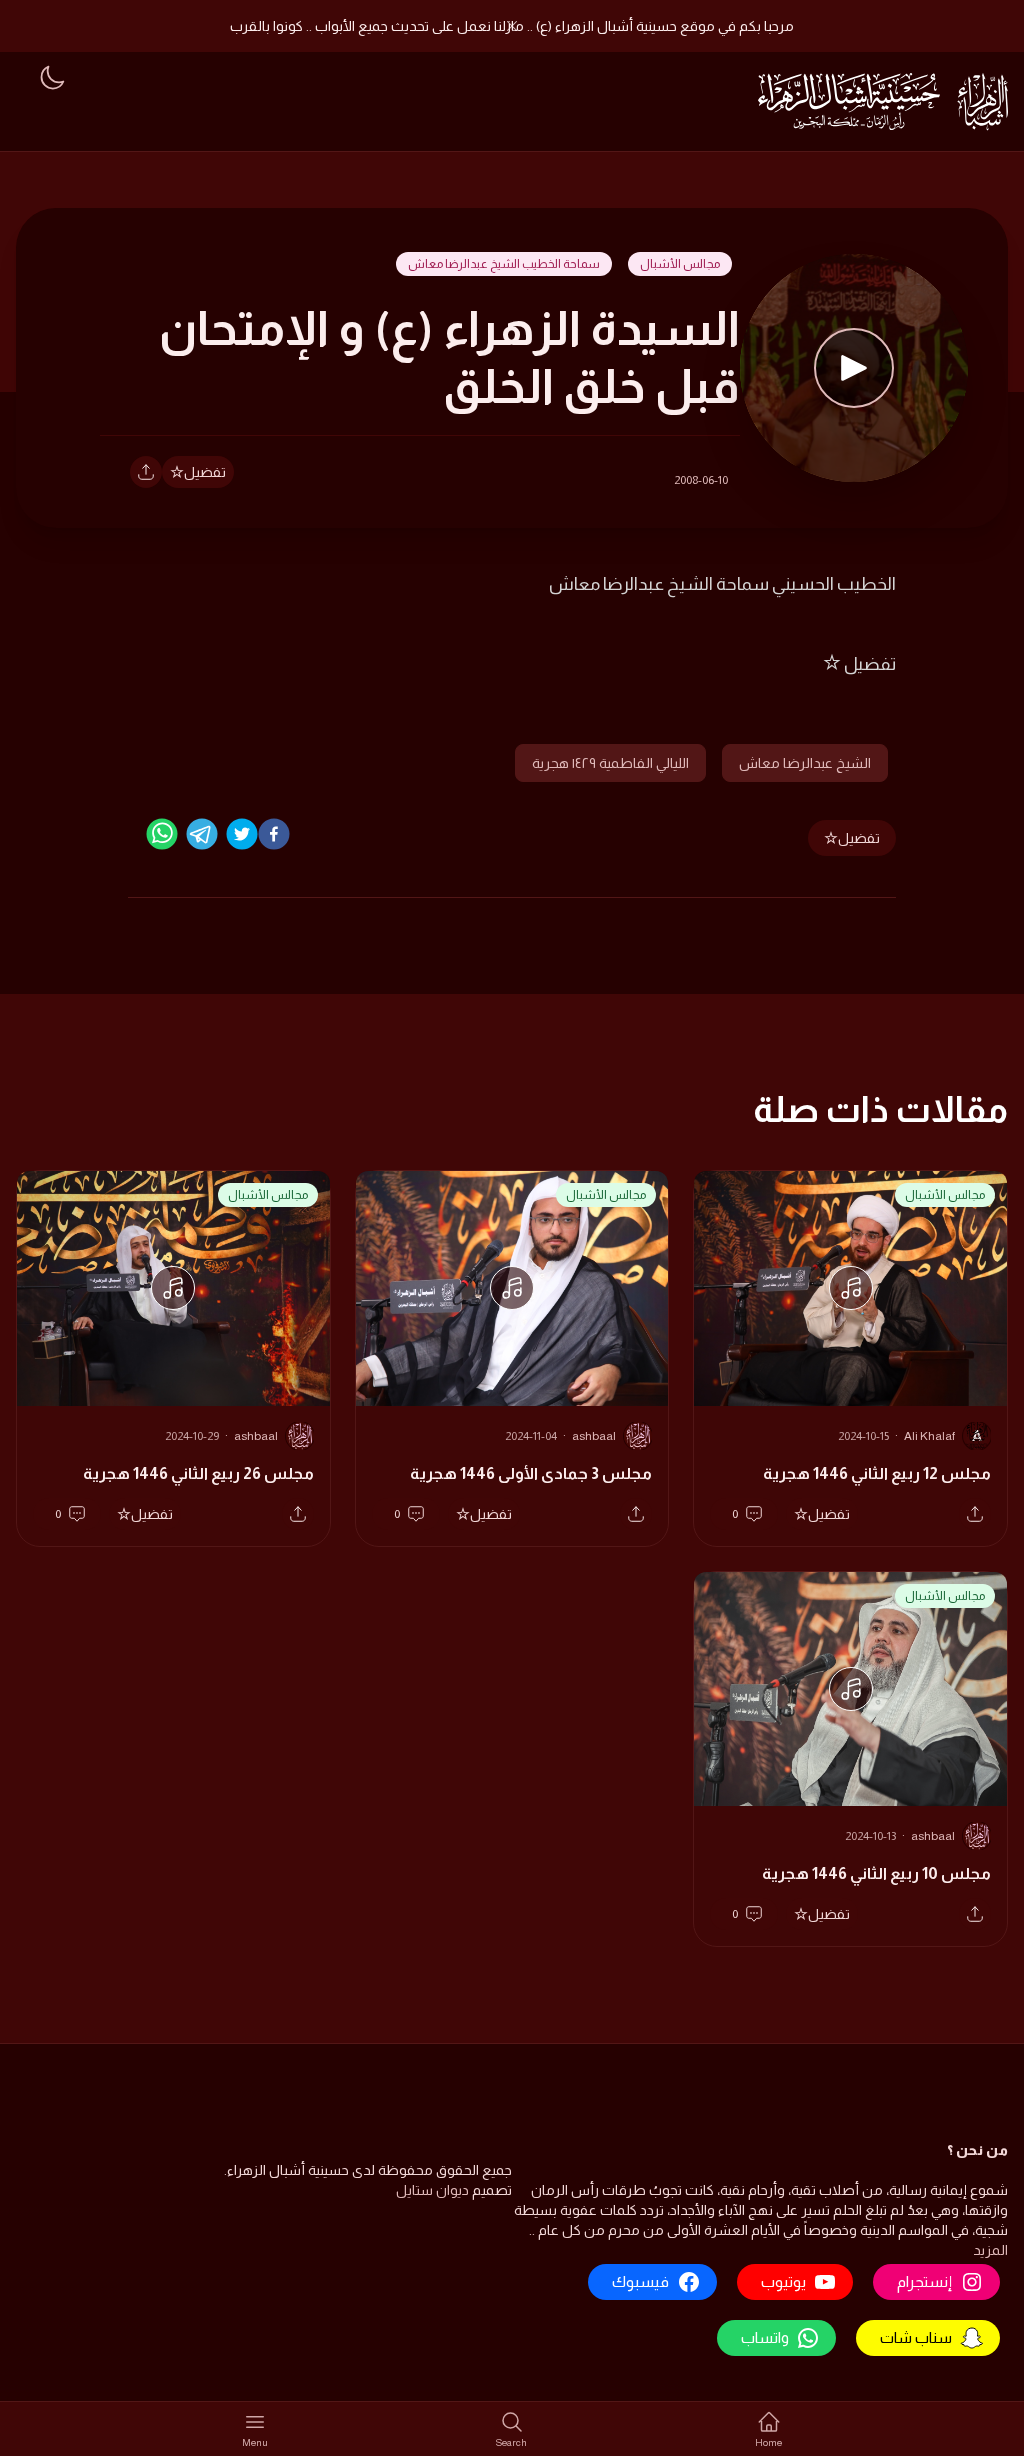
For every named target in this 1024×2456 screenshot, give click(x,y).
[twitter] (242, 834)
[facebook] (274, 834)
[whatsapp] (162, 834)
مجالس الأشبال (680, 264)
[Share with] (146, 472)
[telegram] (202, 834)
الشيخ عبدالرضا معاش (805, 763)
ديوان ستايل (432, 2190)
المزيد (990, 2250)
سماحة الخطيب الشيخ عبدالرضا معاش (504, 264)
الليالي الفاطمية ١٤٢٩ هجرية (610, 763)
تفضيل (205, 472)
